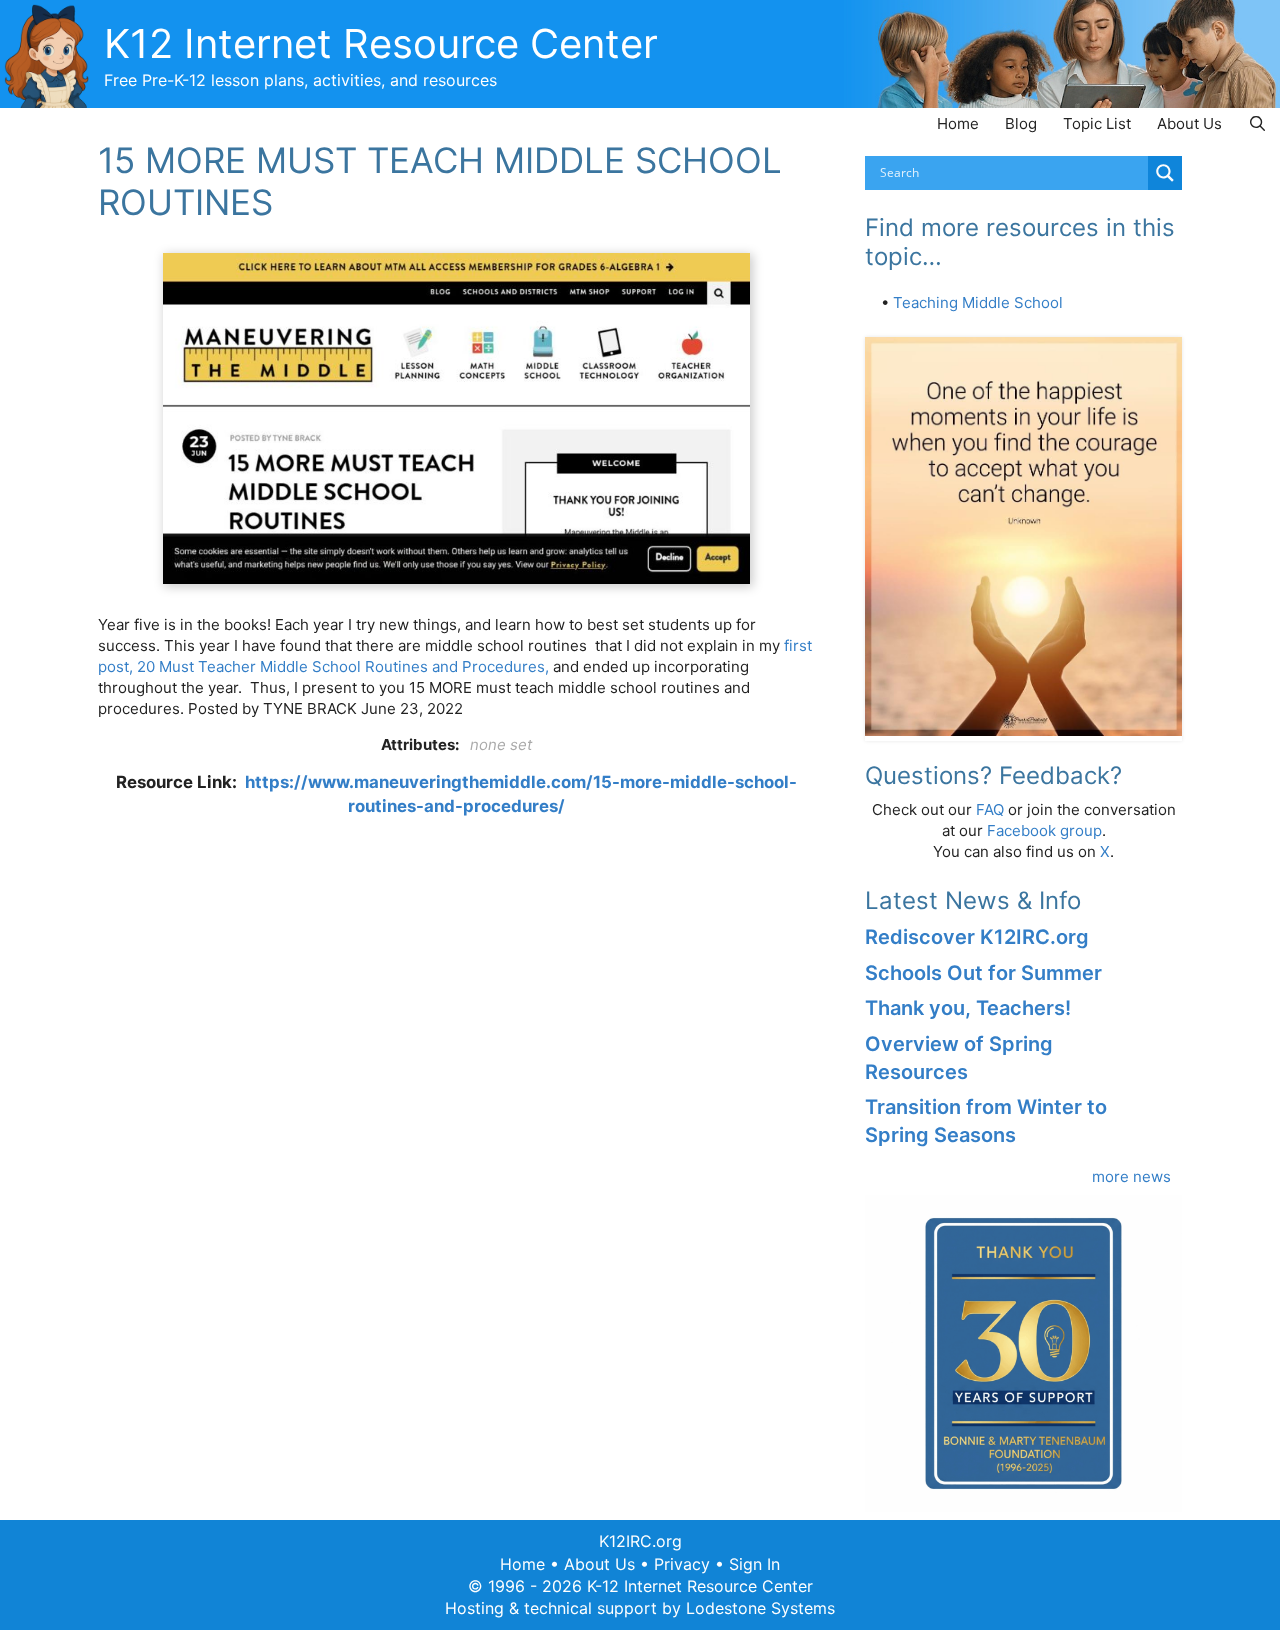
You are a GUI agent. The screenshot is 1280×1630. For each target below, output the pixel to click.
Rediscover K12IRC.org (977, 937)
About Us (1189, 123)
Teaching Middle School (978, 302)
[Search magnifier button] (1165, 173)
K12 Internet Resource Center (381, 43)
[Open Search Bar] (1257, 123)
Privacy (682, 1564)
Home (958, 123)
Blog (1021, 123)
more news (1131, 1176)
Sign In (754, 1564)
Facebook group (1044, 830)
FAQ (990, 809)
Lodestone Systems (760, 1608)
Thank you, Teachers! (968, 1008)
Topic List (1097, 123)
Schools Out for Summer (983, 973)
